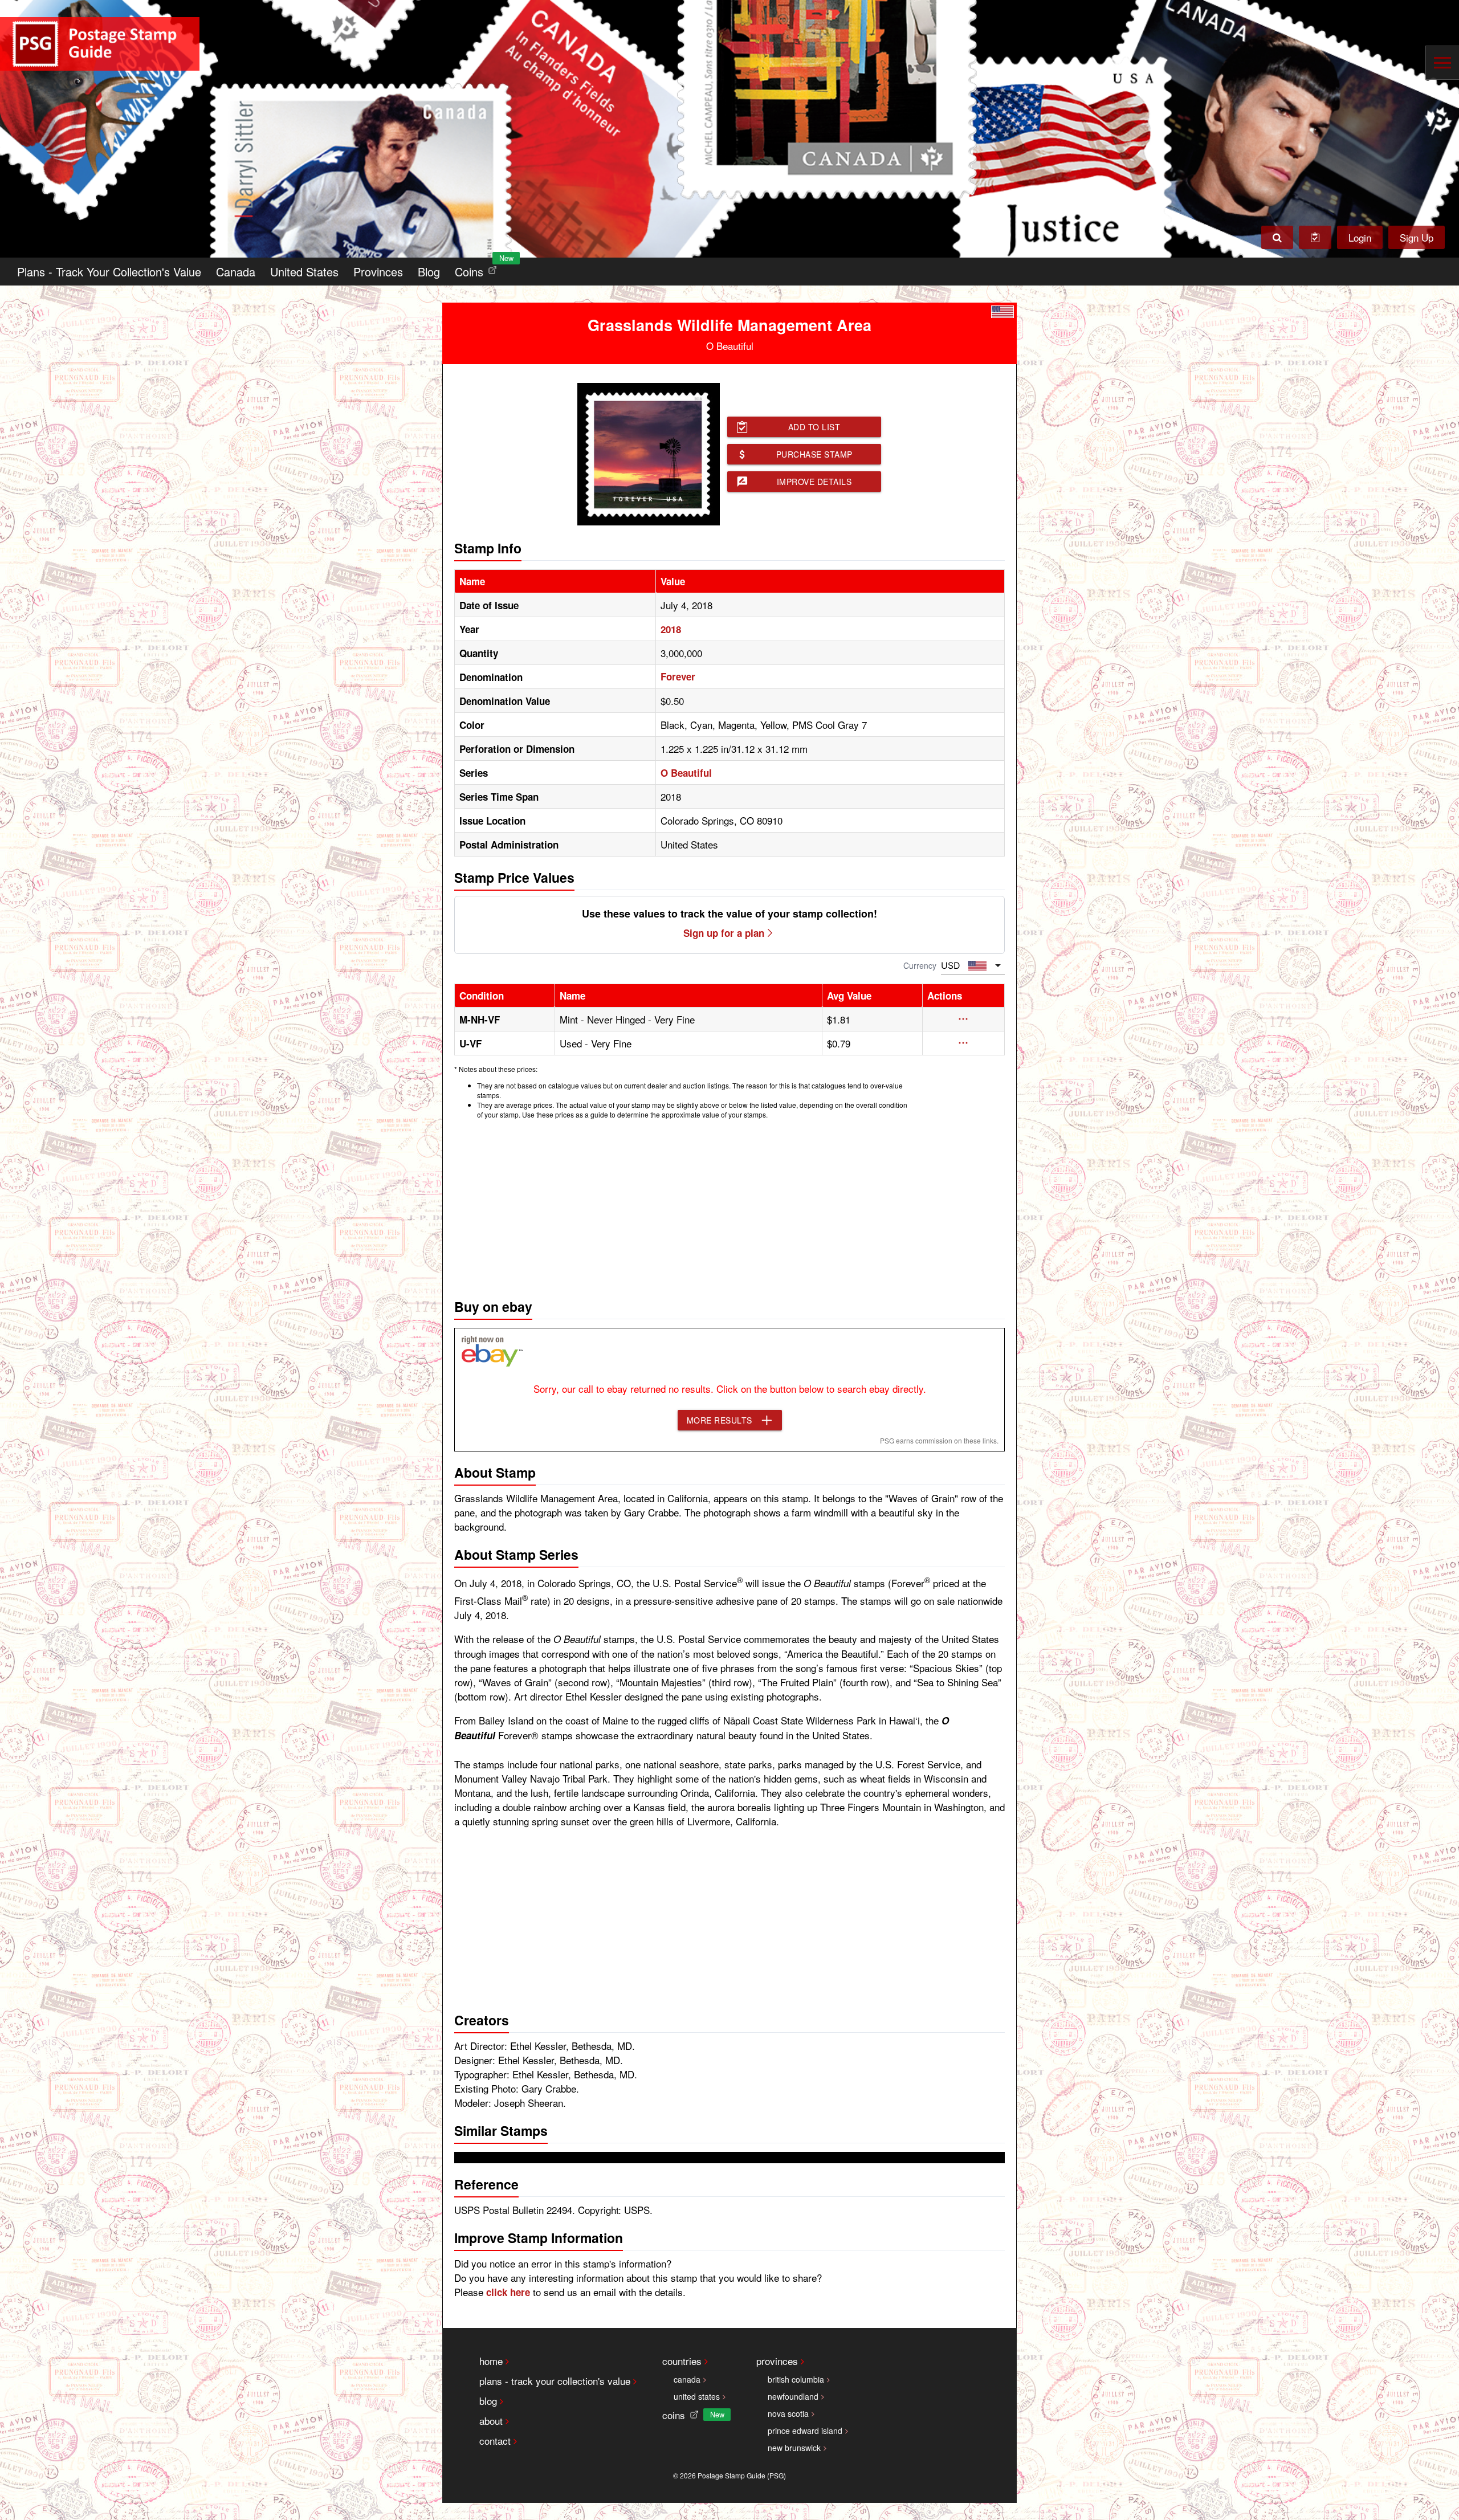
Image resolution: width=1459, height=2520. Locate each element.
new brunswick (794, 2448)
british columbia (796, 2379)
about (491, 2421)
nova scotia (788, 2413)
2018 (671, 629)
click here (508, 2292)
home (491, 2361)
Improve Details (814, 482)
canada (687, 2379)
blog (488, 2401)
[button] (963, 1019)
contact (495, 2441)
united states (697, 2396)
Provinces (378, 272)
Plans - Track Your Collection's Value (109, 272)
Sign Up (1417, 237)
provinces (777, 2361)
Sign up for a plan (724, 933)
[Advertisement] (729, 1206)
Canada (236, 272)
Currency (920, 965)
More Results (720, 1420)
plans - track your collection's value (555, 2381)
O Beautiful (686, 773)
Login (1360, 237)
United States (304, 272)
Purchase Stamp (814, 454)
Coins (478, 269)
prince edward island (805, 2431)
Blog (429, 272)
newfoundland (793, 2396)
